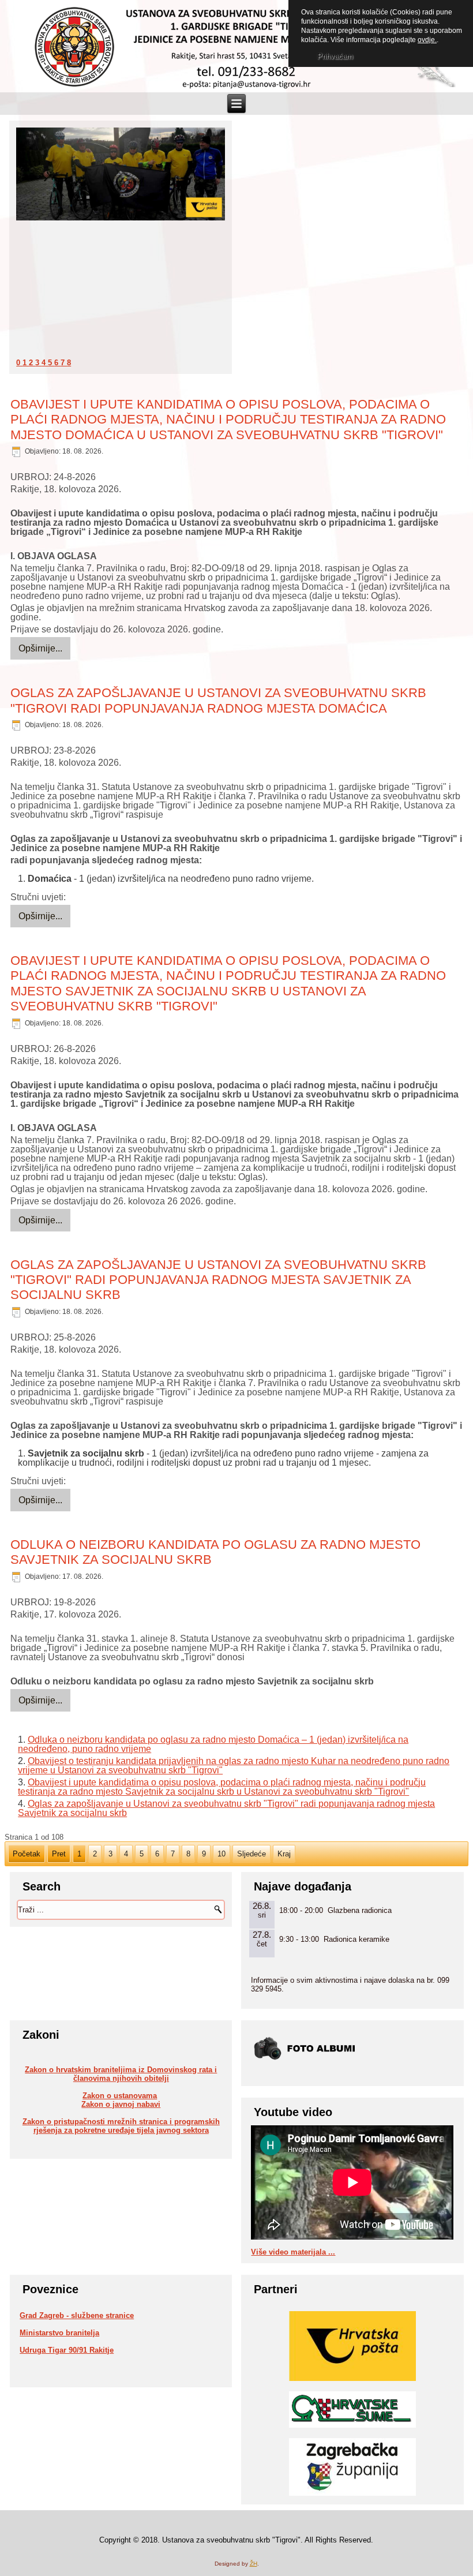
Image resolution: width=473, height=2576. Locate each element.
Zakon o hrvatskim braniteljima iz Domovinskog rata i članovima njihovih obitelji (121, 2074)
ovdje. (427, 40)
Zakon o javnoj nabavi (121, 2104)
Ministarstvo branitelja (59, 2333)
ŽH (254, 2564)
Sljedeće (251, 1854)
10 (222, 1854)
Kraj (284, 1854)
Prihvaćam (335, 56)
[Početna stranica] (74, 47)
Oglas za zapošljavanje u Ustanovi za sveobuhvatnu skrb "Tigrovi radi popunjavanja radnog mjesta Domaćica (218, 700)
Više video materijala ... (293, 2252)
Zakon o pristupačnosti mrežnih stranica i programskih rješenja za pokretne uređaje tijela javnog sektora (121, 2126)
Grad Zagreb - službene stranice (77, 2315)
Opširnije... (40, 648)
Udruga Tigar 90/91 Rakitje (67, 2350)
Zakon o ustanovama (120, 2096)
